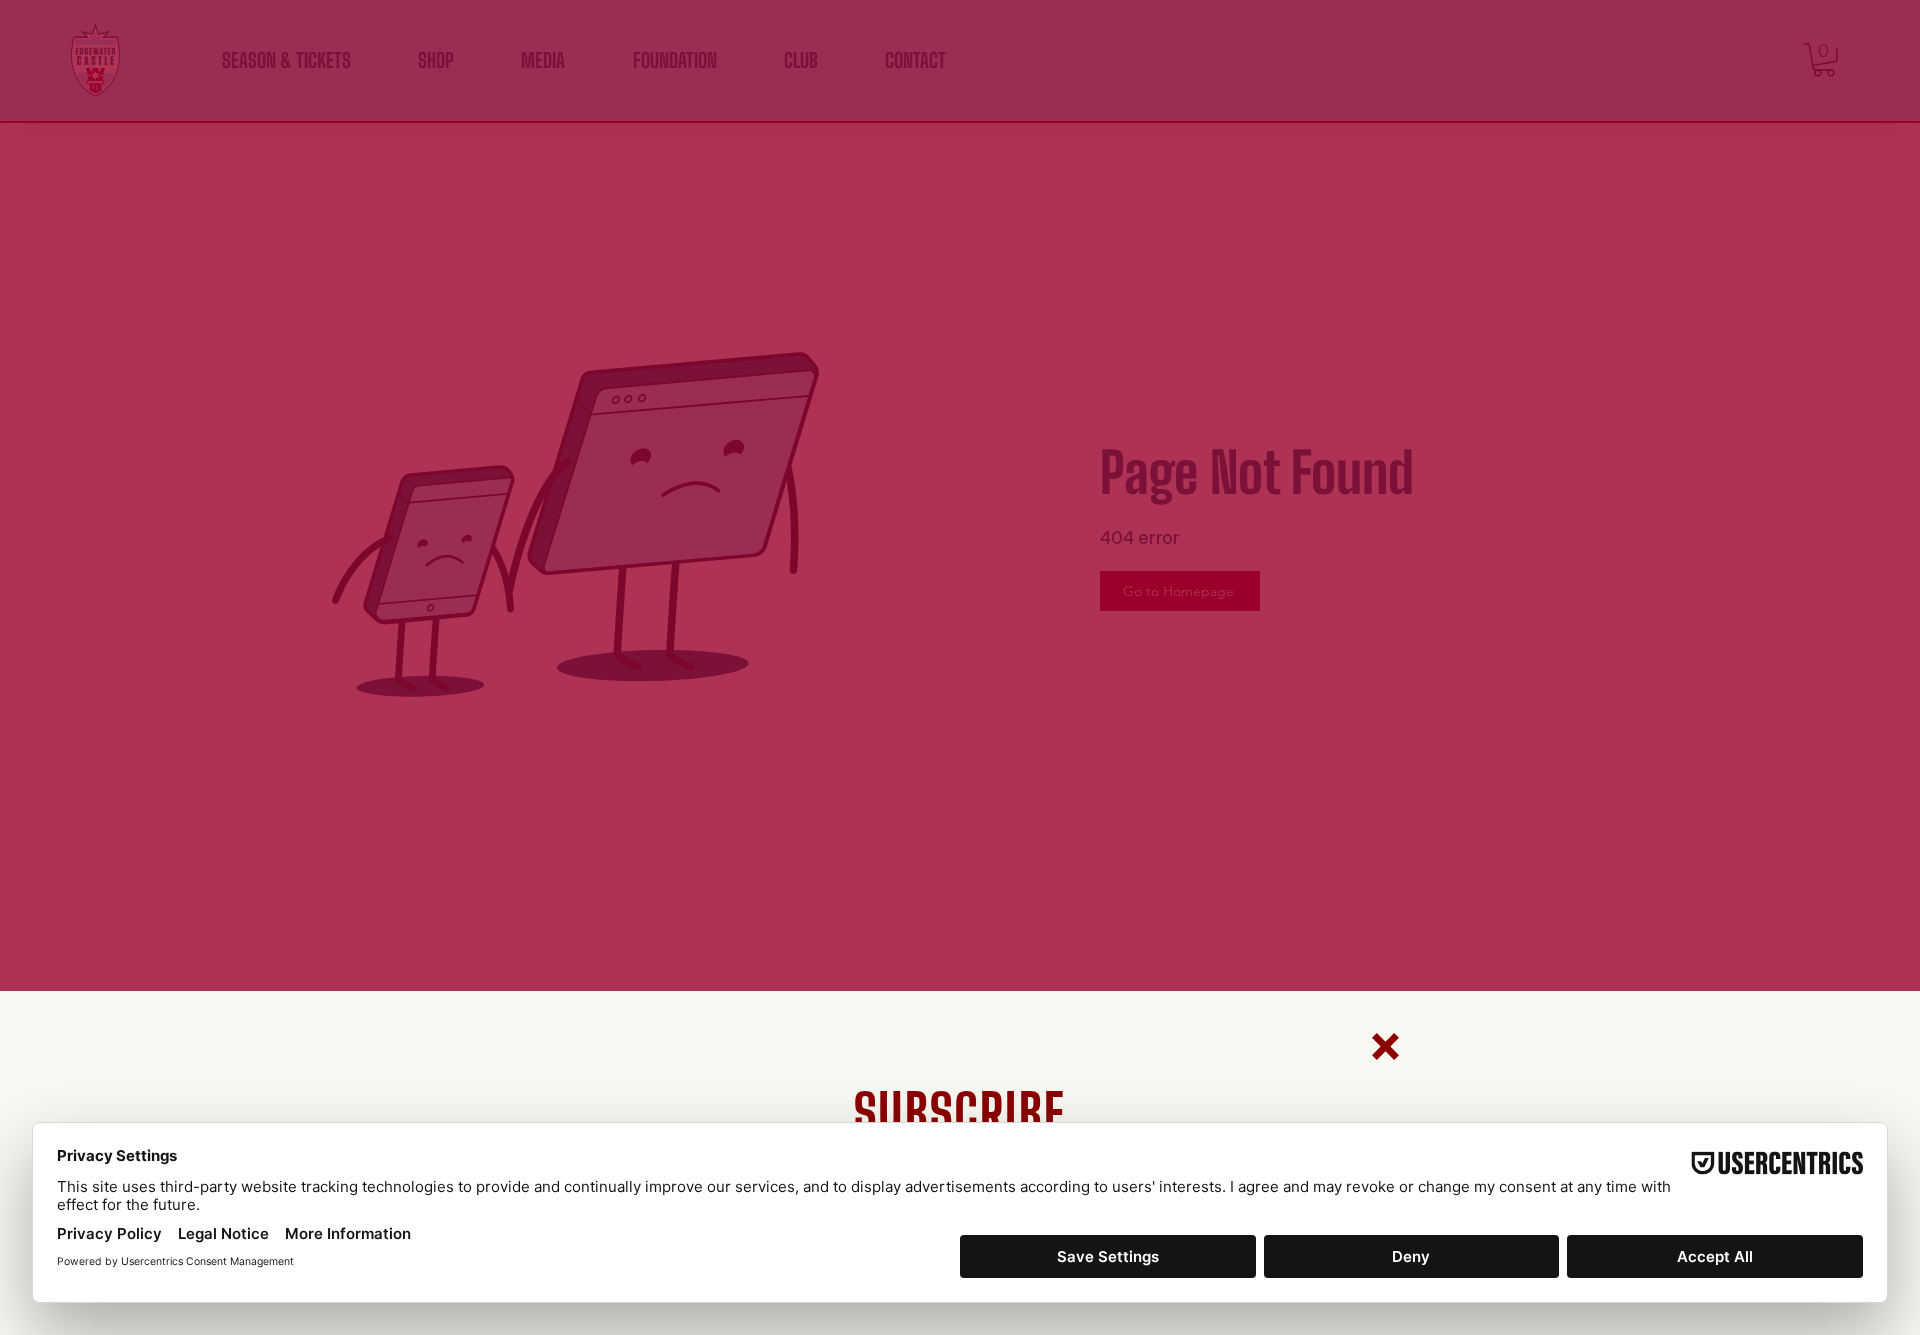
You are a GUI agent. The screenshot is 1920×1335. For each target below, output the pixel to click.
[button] (1385, 1046)
